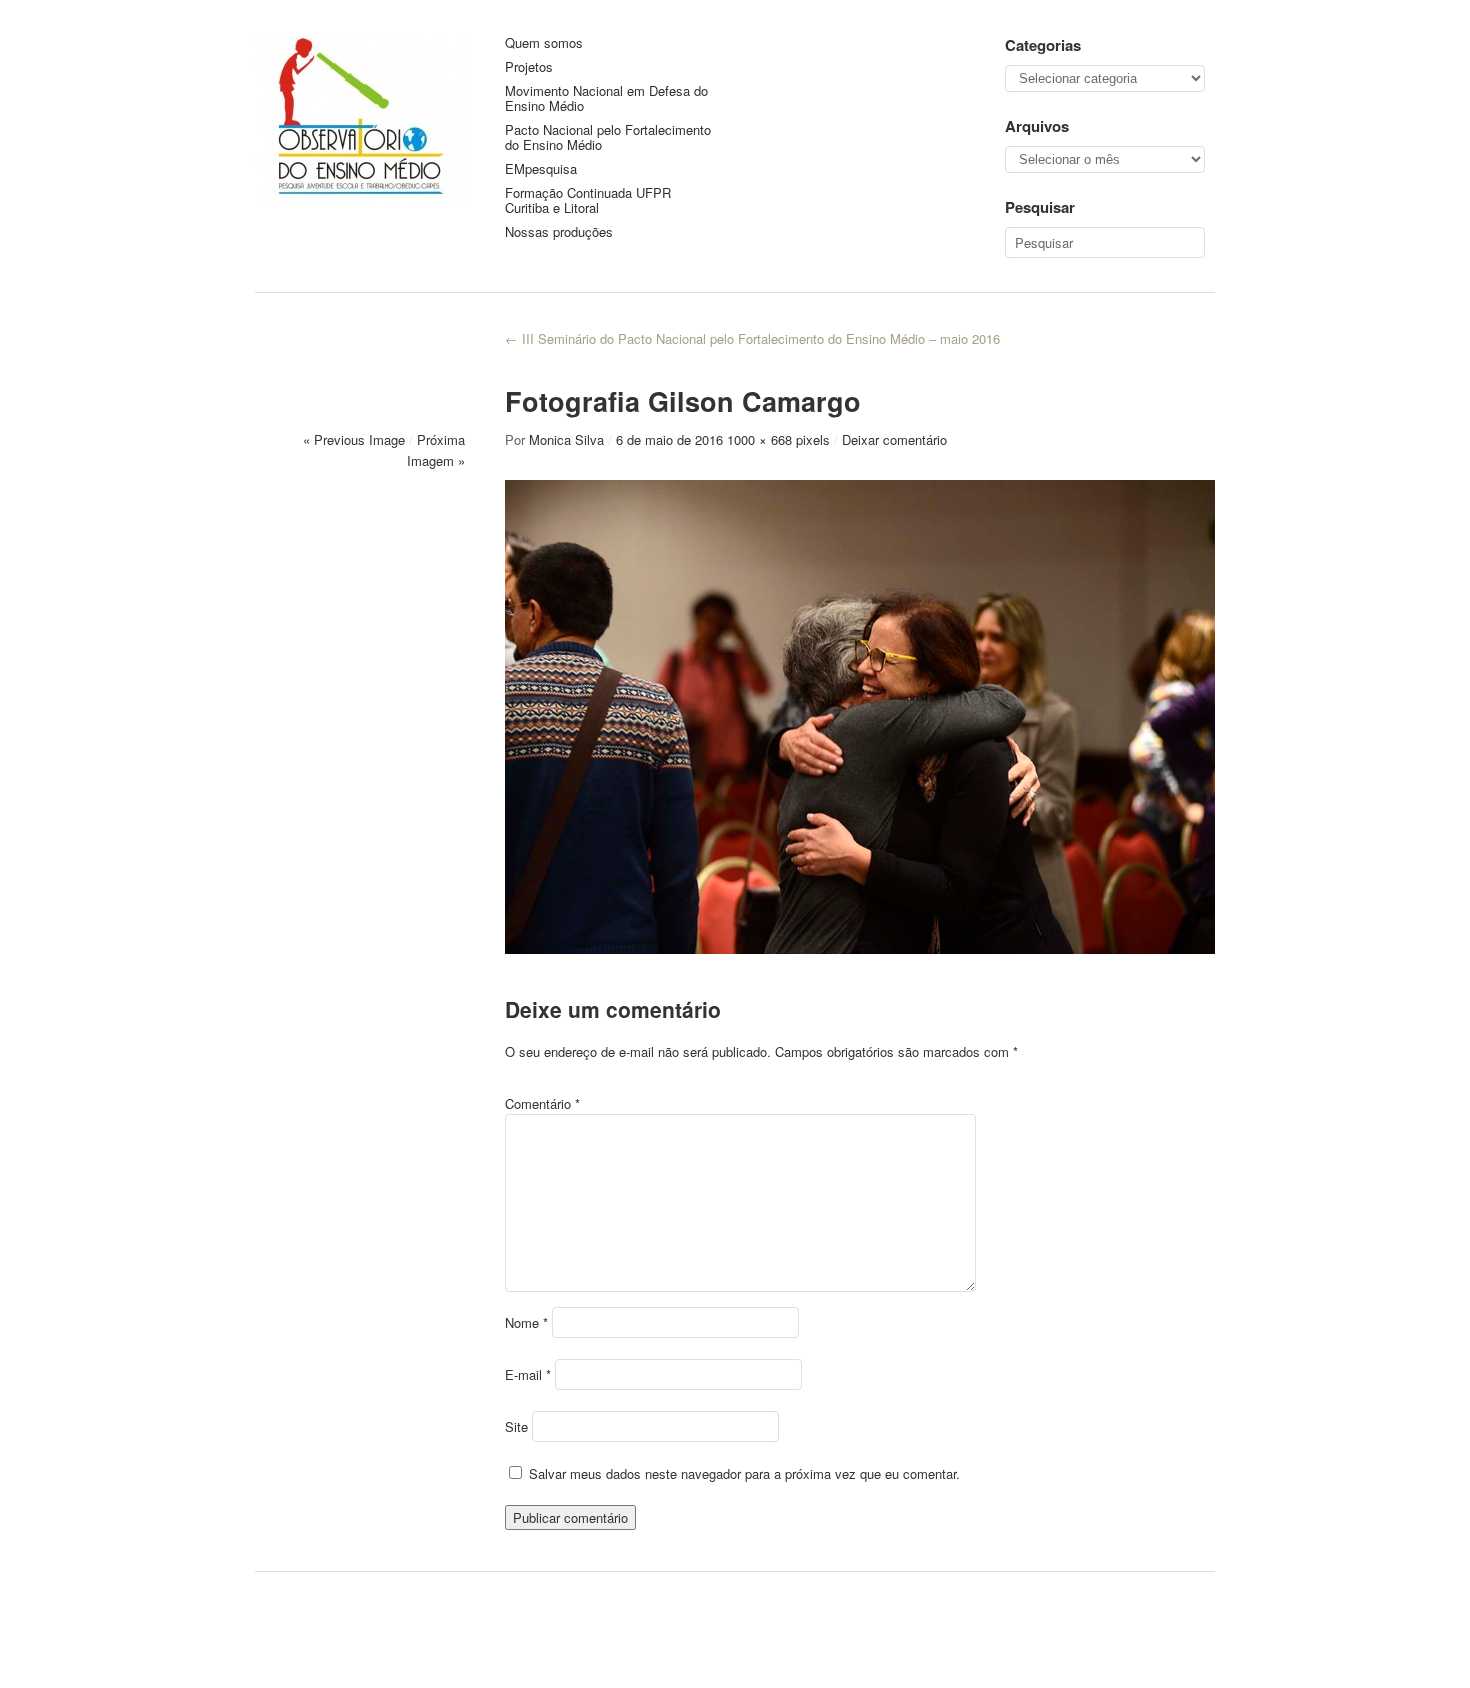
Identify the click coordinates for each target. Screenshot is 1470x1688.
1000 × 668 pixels (778, 439)
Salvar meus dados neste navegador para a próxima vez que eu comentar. (744, 1473)
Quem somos (544, 43)
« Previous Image (354, 439)
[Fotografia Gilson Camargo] (860, 947)
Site (516, 1426)
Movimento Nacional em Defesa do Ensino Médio (606, 99)
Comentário (542, 1103)
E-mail (528, 1374)
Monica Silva (566, 439)
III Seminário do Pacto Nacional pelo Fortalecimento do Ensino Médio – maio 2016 (752, 338)
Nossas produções (559, 232)
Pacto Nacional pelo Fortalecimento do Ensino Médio (608, 138)
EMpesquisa (541, 169)
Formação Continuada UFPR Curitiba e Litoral (588, 201)
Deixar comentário (894, 439)
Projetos (529, 67)
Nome (526, 1322)
